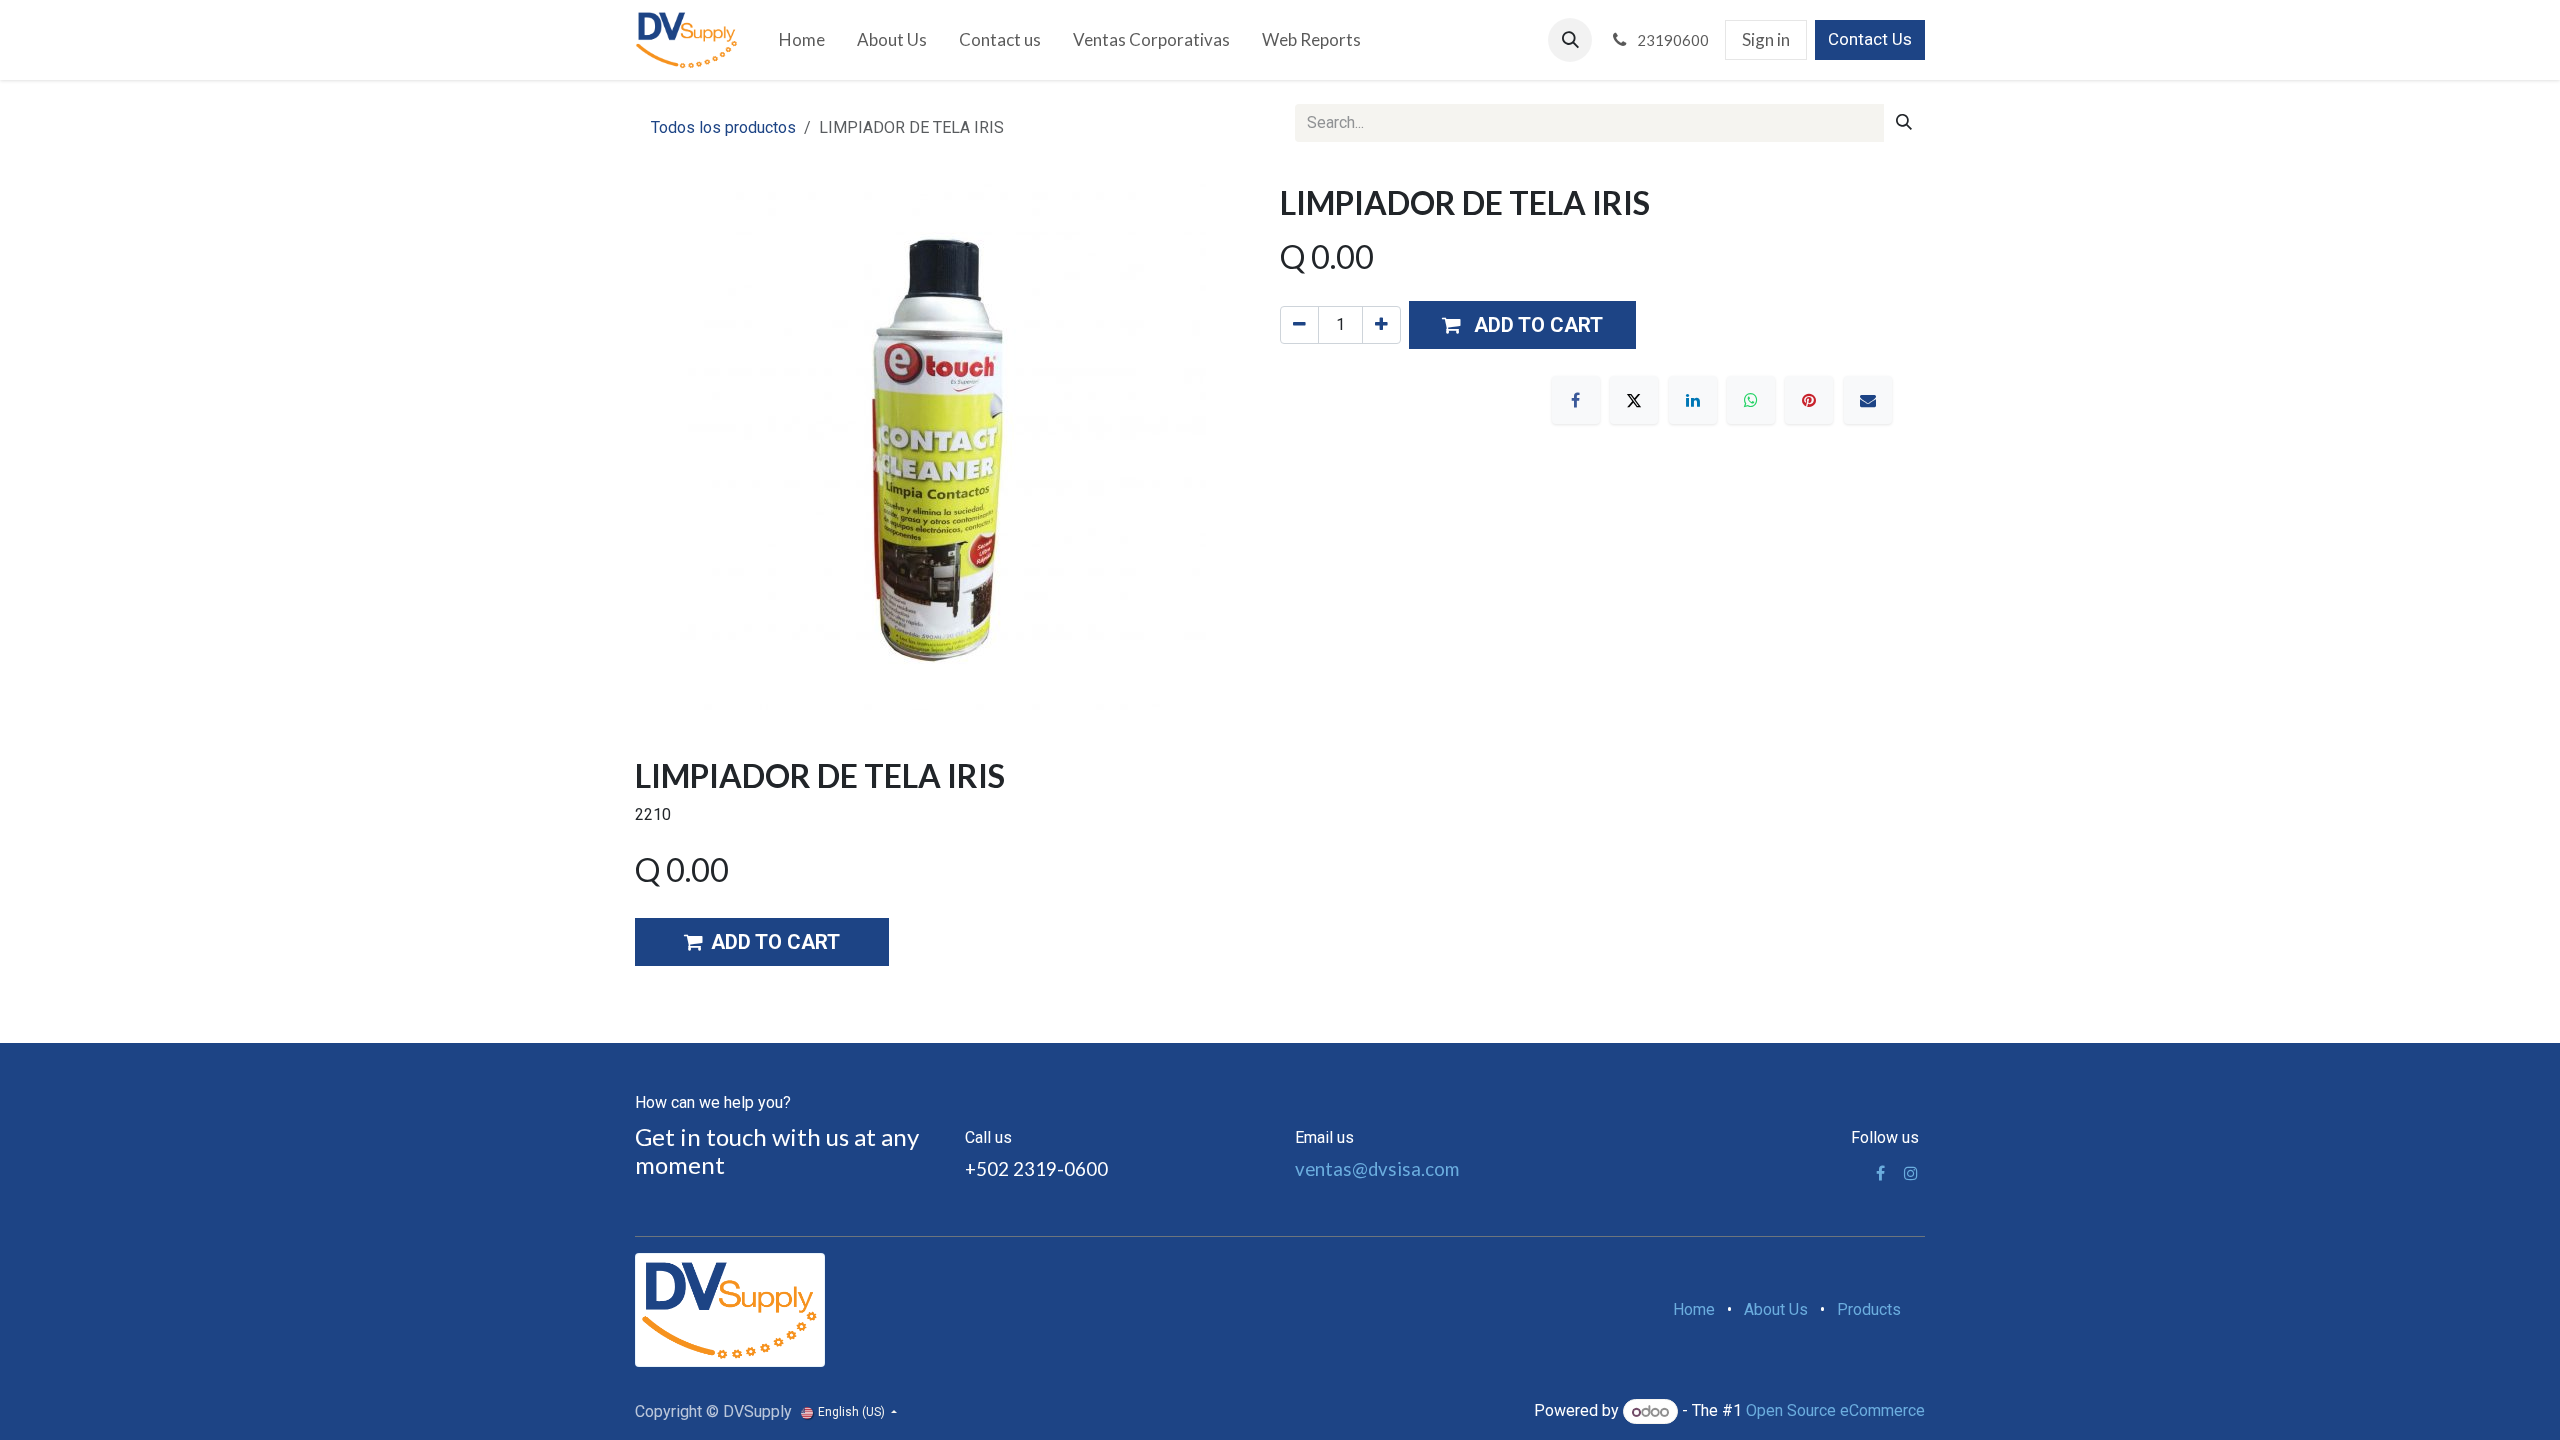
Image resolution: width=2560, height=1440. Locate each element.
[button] (1570, 40)
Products (1869, 1309)
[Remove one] (1299, 325)
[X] (1634, 400)
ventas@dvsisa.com (1377, 1169)
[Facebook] (1576, 400)
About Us (1776, 1309)
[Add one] (1381, 325)
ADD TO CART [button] (775, 942)
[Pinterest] (1809, 400)
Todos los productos (723, 127)
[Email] (1868, 400)
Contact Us (1870, 39)
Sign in (1766, 39)
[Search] (1904, 123)
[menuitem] (802, 40)
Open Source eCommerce (1835, 1411)
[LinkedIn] (1693, 400)
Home (1694, 1309)
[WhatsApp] (1751, 400)
